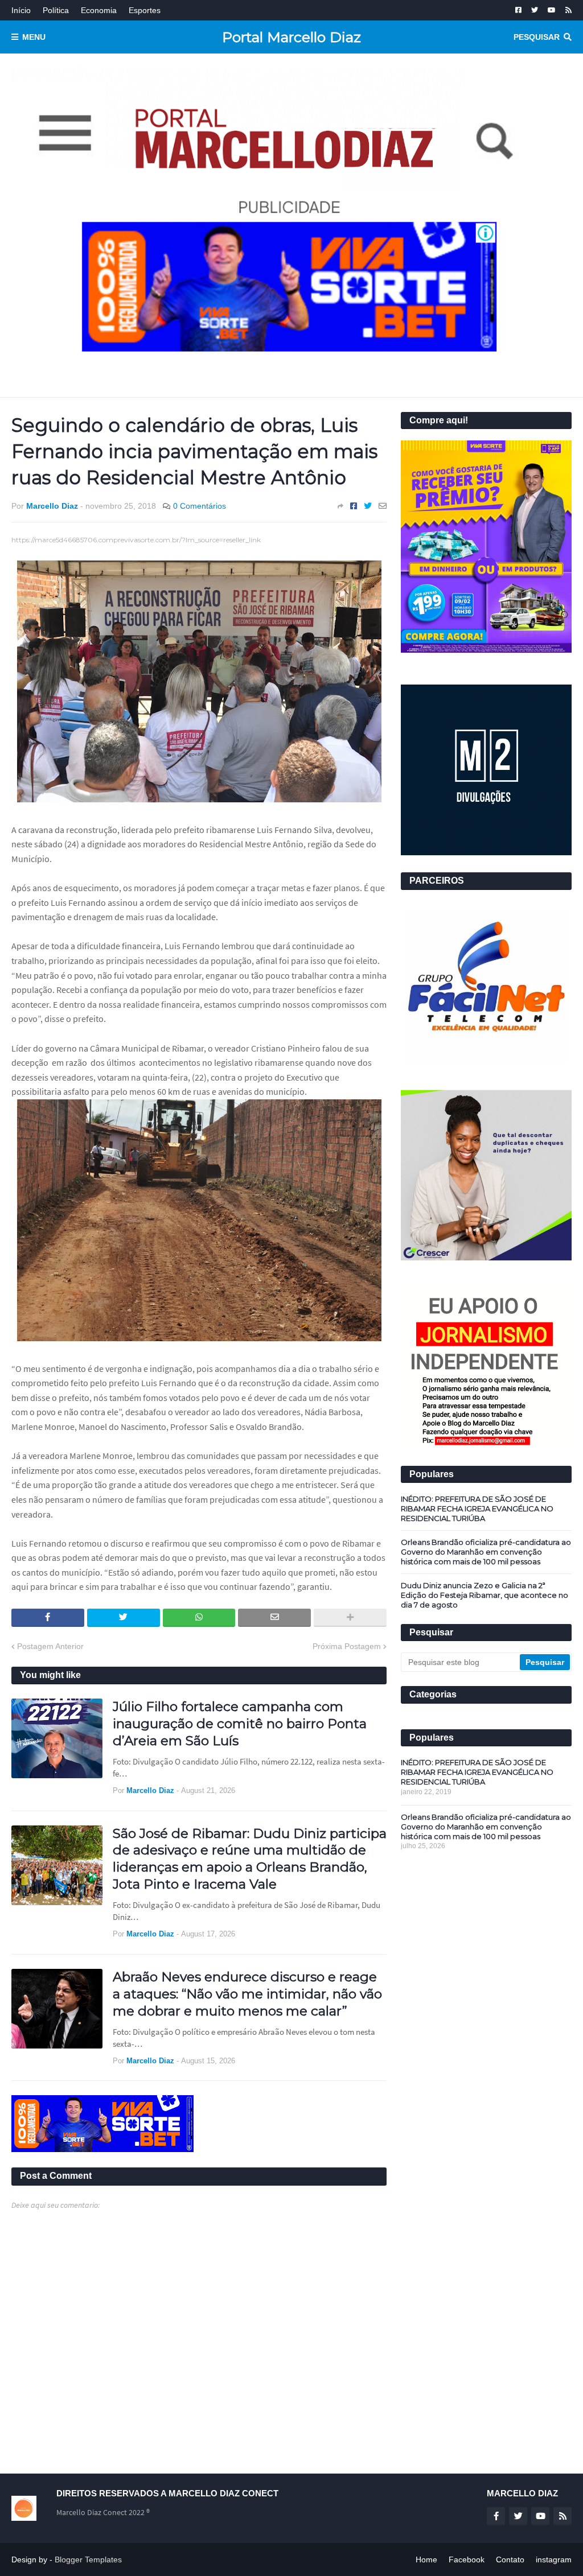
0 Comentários (200, 506)
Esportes (145, 10)
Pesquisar (537, 37)
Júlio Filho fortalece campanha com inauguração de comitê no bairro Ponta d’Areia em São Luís (240, 1724)
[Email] (383, 506)
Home (426, 2559)
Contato (510, 2559)
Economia (99, 10)
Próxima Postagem (347, 1646)
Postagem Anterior (50, 1646)
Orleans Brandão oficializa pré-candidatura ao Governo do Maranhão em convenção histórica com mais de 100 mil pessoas (486, 1552)
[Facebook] (354, 506)
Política (56, 10)
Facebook (467, 2559)
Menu (34, 37)
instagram (554, 2559)
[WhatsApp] (199, 1618)
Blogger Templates (88, 2559)
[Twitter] (368, 506)
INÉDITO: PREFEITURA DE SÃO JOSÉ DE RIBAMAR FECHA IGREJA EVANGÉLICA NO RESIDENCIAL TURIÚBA (477, 1508)
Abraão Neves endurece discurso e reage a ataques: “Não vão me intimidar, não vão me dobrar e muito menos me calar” (247, 1994)
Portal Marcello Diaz (291, 37)
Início (21, 10)
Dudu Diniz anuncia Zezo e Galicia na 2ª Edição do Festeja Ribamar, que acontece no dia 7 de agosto (485, 1595)
